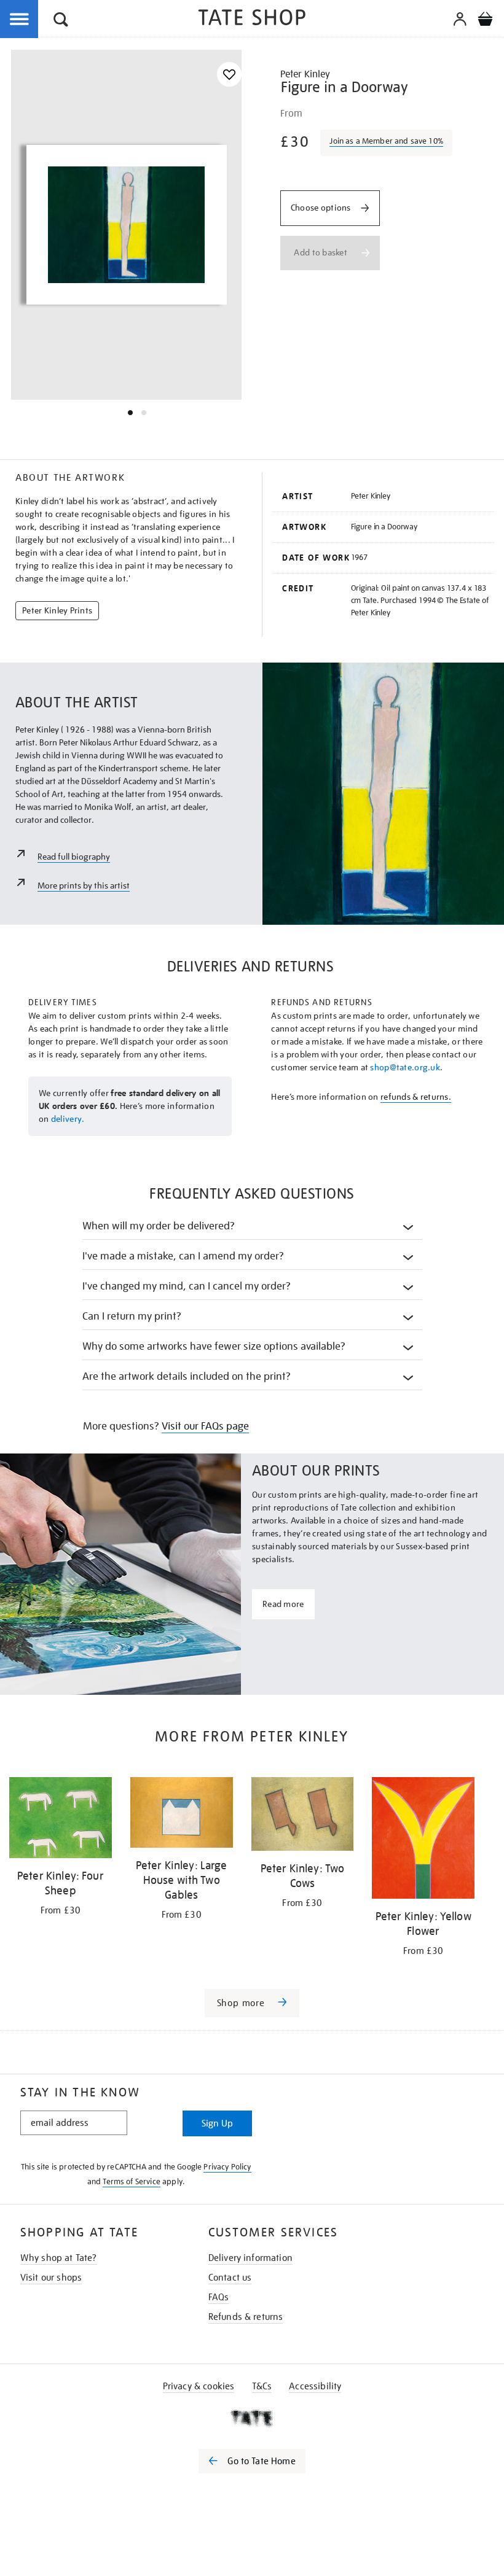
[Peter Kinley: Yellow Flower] (423, 1840)
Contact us (230, 2278)
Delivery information (250, 2258)
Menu (20, 20)
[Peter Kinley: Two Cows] (303, 1816)
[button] (61, 21)
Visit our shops (51, 2278)
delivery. (68, 1119)
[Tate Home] (252, 2418)
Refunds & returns (246, 2317)
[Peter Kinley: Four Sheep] (61, 1820)
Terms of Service (132, 2181)
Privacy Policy (227, 2167)
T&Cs (262, 2386)
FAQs (219, 2297)
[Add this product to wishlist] (229, 75)
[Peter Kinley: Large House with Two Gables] (182, 1815)
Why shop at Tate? (59, 2258)
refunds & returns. (416, 1097)
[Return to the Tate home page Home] (252, 19)
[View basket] (485, 21)
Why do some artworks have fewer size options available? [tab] (214, 1346)
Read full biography (74, 857)
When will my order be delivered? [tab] (159, 1226)
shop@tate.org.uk (405, 1067)
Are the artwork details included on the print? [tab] (187, 1376)
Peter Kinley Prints (57, 610)
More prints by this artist (84, 885)
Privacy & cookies (199, 2386)
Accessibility (315, 2386)
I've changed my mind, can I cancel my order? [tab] (187, 1286)
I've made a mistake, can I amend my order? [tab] (183, 1256)
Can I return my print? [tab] (132, 1316)
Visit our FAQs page (205, 1426)
